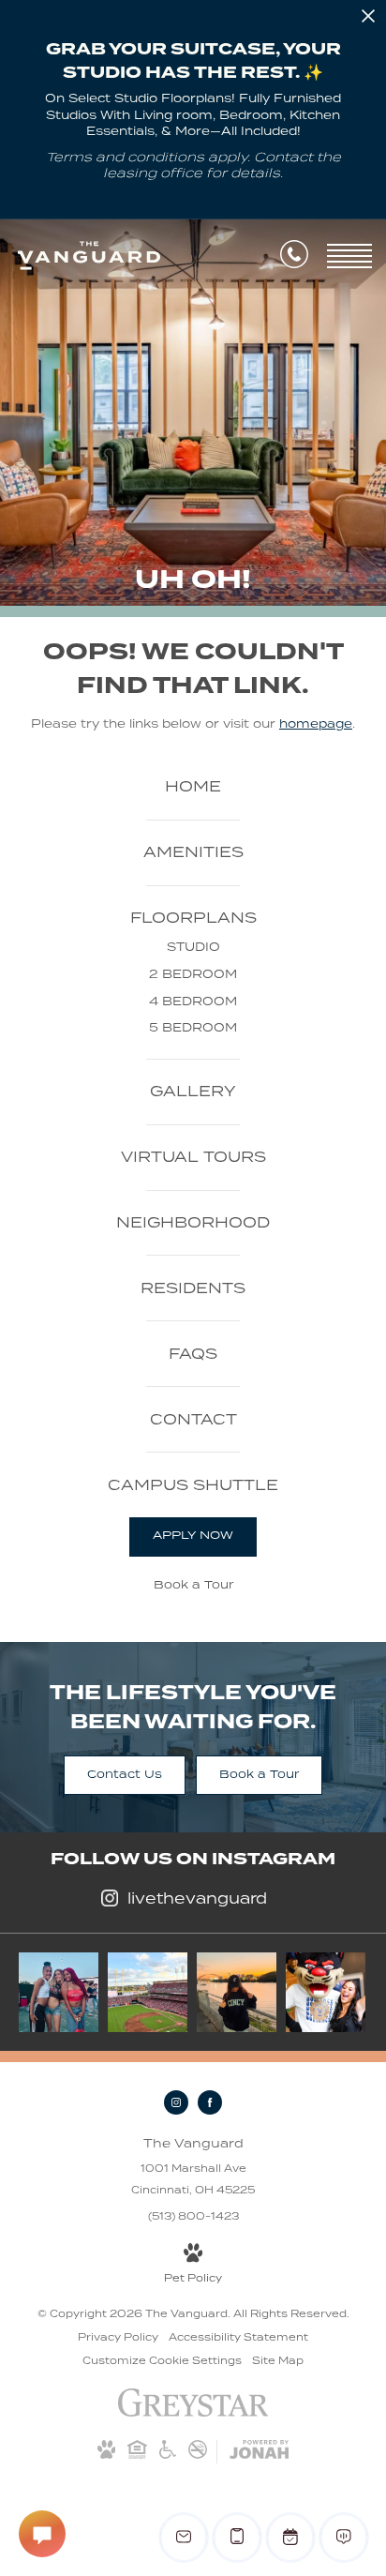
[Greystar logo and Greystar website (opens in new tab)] (193, 2413)
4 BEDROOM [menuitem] (193, 1001)
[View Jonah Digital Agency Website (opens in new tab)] (259, 2452)
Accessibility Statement (238, 2337)
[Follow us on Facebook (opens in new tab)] (210, 2102)
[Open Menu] (349, 256)
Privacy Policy (118, 2337)
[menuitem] (193, 787)
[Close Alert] (368, 19)
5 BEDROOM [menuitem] (193, 1027)
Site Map (278, 2360)
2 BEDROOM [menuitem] (193, 974)
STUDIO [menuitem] (193, 947)
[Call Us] (294, 257)
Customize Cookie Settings (162, 2360)
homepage (316, 723)
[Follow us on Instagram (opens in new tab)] (176, 2102)
